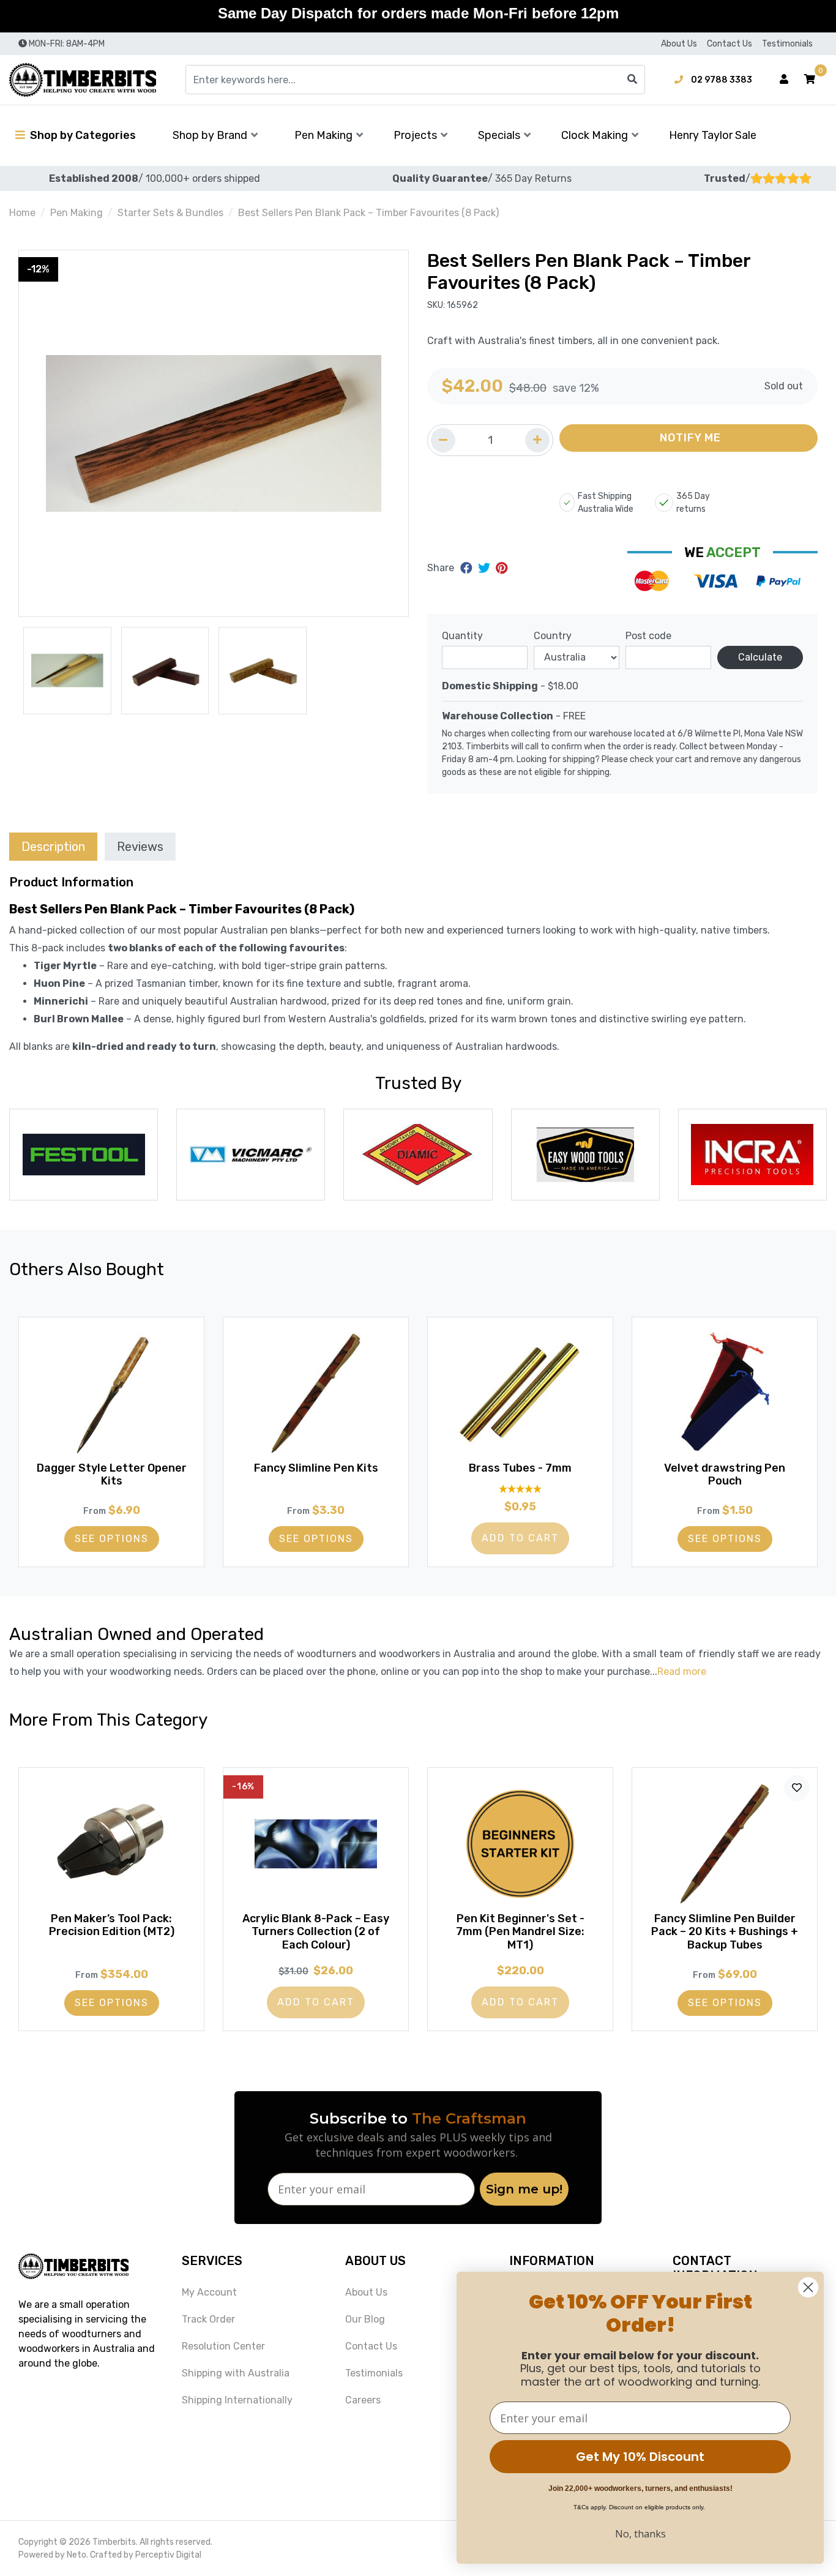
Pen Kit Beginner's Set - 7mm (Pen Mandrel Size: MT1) (520, 1932)
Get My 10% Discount (640, 2457)
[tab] (53, 846)
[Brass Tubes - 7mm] (520, 1393)
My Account (209, 2292)
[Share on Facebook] (468, 568)
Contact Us (730, 44)
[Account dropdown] (784, 80)
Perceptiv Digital (168, 2555)
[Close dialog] (808, 2287)
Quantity (462, 636)
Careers (363, 2400)
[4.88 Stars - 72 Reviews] (520, 1488)
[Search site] (632, 80)
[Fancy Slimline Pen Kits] (316, 1393)
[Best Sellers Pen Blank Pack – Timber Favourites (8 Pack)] (214, 433)
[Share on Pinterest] (502, 568)
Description (53, 847)
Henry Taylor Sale (713, 135)
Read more (682, 1672)
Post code (648, 636)
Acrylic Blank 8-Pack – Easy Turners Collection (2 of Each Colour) (316, 1932)
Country (553, 636)
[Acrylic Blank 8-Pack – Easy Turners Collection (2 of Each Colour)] (316, 1844)
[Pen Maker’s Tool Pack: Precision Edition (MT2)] (111, 1844)
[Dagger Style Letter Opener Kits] (111, 1393)
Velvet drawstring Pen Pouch (725, 1475)
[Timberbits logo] (83, 80)
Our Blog (365, 2319)
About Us (679, 44)
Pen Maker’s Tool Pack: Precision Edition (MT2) (112, 1925)
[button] (810, 80)
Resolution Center (223, 2346)
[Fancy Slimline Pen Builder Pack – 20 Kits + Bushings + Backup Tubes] (725, 1844)
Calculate (760, 657)
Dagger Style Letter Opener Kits (112, 1475)
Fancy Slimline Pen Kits (316, 1468)
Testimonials (787, 44)
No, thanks (640, 2534)
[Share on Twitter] (486, 568)
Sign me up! (524, 2189)
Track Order (208, 2319)
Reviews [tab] (140, 847)
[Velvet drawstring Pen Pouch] (725, 1393)
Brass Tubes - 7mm (520, 1468)
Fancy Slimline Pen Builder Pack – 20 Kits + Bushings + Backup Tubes (725, 1932)
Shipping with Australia (236, 2373)
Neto (77, 2555)
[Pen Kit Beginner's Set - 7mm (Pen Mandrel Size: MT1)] (520, 1844)
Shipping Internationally (237, 2400)
